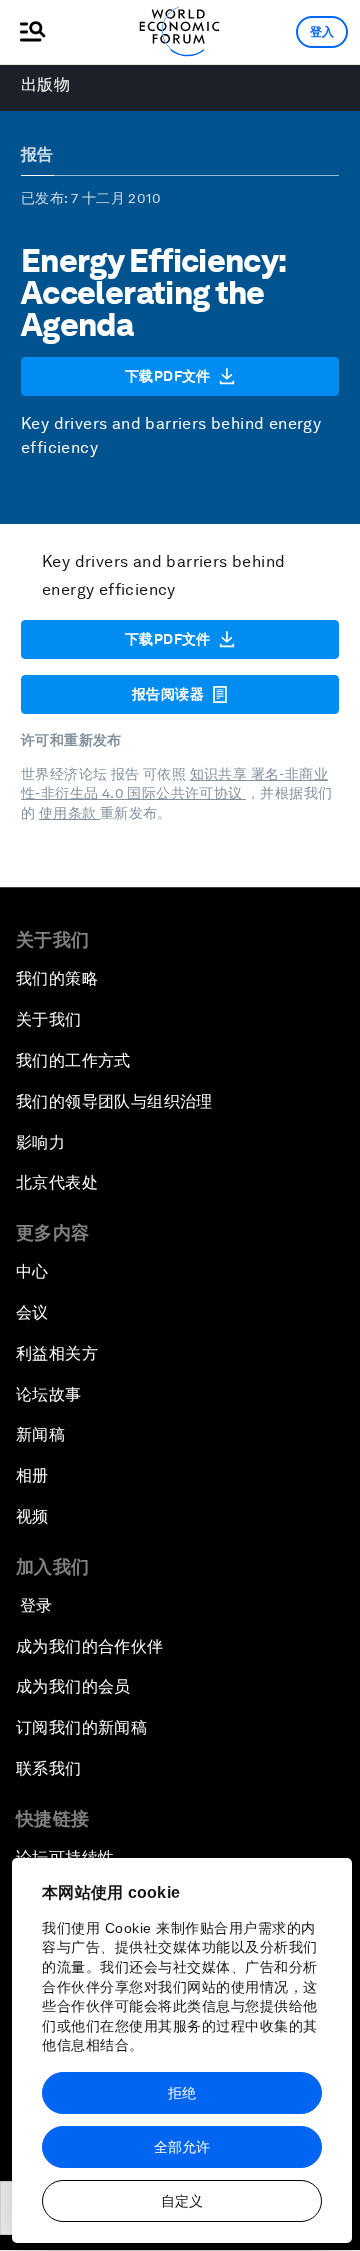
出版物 (45, 84)
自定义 (182, 2201)
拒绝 (182, 2093)
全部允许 (182, 2147)
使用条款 (69, 813)
